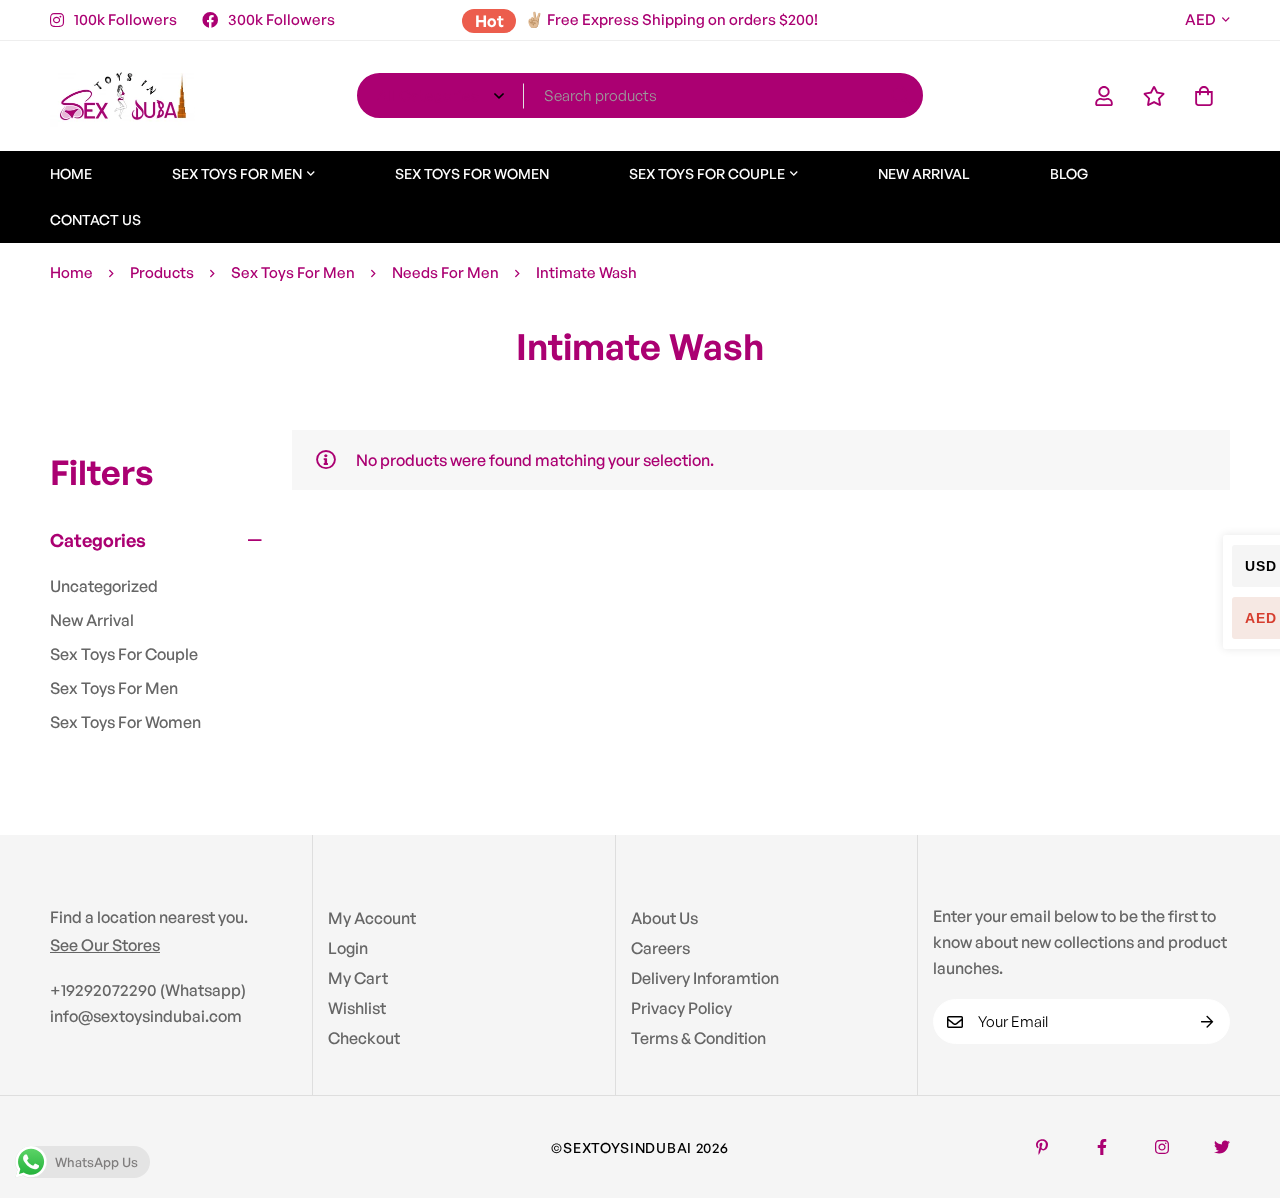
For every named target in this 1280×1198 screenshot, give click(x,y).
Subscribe (1207, 1021)
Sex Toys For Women (125, 722)
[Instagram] (1162, 1147)
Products (162, 272)
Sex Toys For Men (293, 272)
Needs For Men (445, 272)
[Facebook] (1102, 1147)
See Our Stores (105, 945)
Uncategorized (104, 586)
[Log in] (1104, 96)
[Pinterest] (1042, 1147)
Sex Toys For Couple (124, 654)
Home (71, 272)
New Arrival (92, 620)
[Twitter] (1222, 1147)
